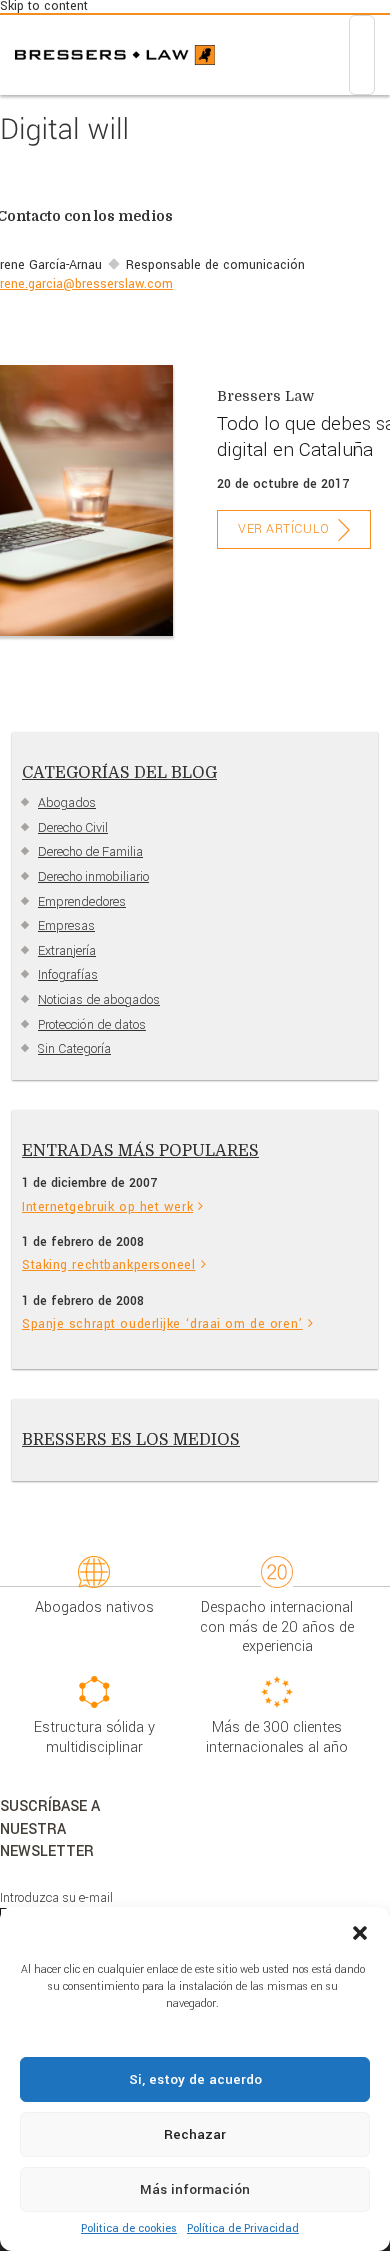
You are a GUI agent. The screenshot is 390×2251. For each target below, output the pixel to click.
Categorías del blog (119, 773)
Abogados (67, 803)
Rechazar (195, 2134)
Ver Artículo (284, 529)
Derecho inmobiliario (93, 877)
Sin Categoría (74, 1049)
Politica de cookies (129, 2228)
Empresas (66, 926)
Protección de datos (92, 1025)
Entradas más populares (140, 1151)
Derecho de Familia (90, 852)
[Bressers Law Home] (115, 55)
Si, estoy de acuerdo (195, 2079)
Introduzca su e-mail (56, 1898)
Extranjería (67, 951)
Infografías (68, 975)
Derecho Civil (73, 828)
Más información (195, 2189)
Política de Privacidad (243, 2228)
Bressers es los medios (131, 1440)
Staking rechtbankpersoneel (109, 1265)
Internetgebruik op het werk (107, 1207)
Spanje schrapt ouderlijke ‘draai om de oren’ (162, 1324)
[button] (360, 1932)
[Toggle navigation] (362, 55)
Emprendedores (82, 902)
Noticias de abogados (99, 1000)
